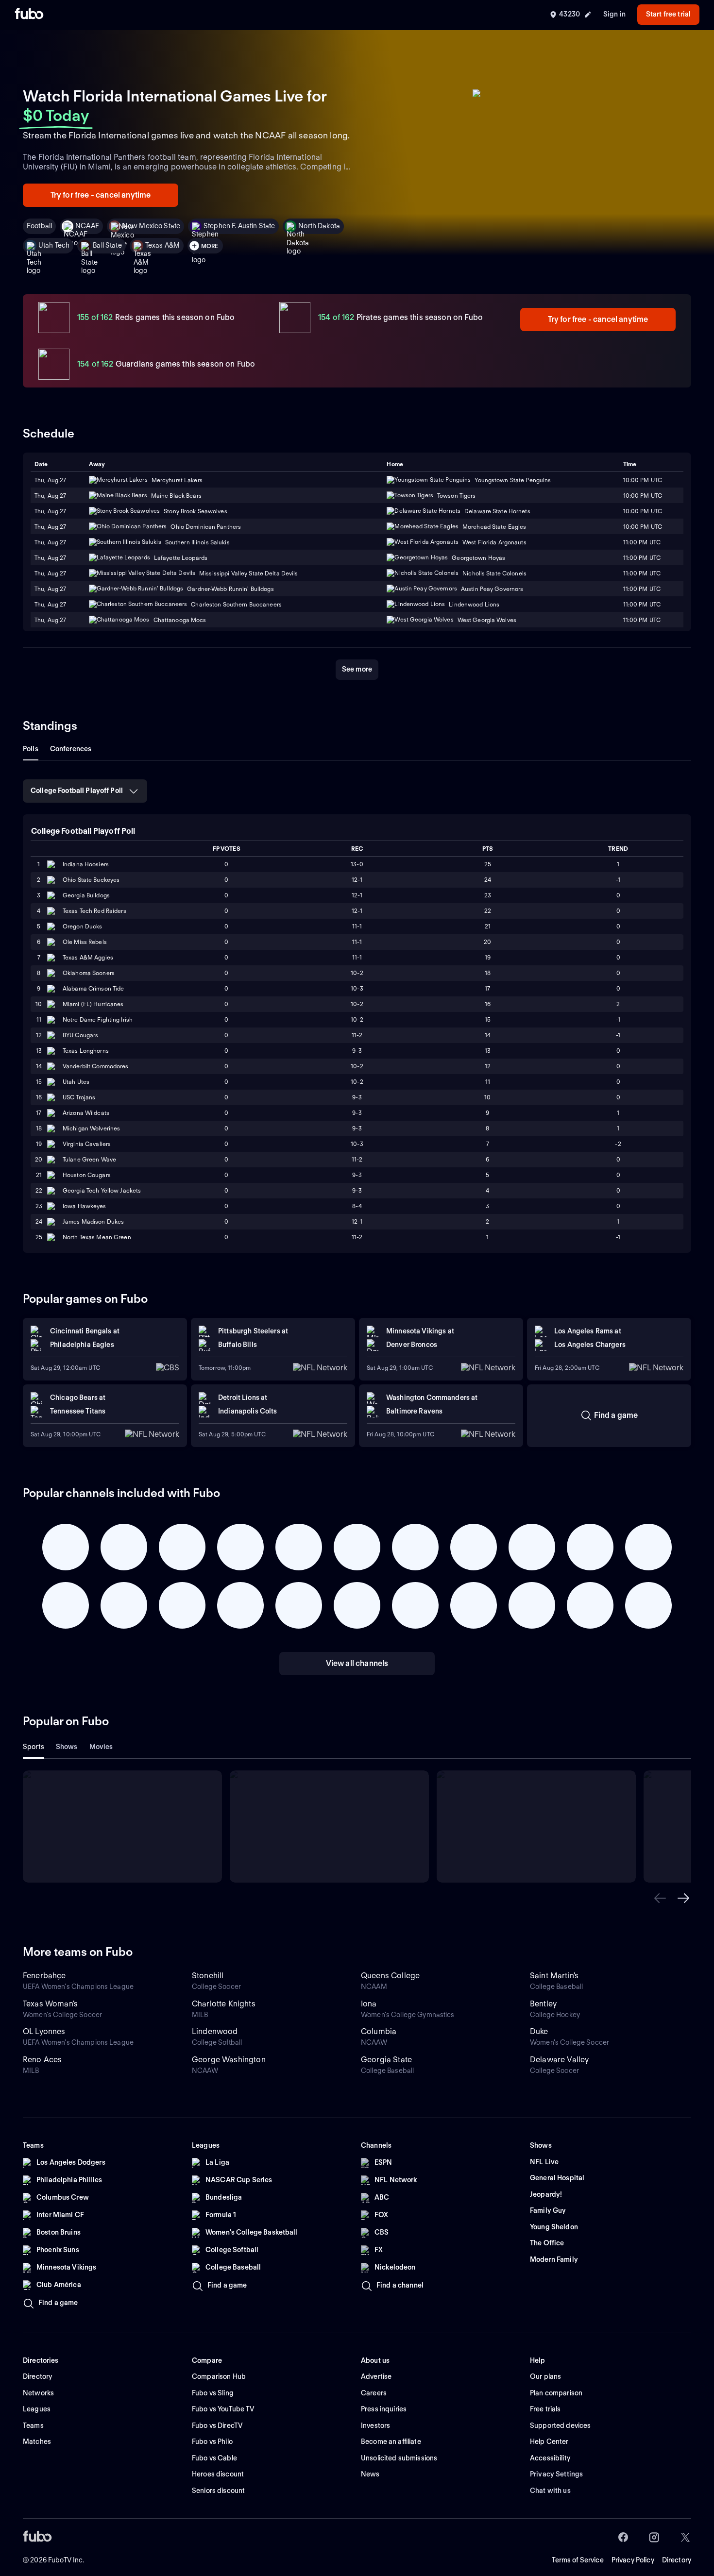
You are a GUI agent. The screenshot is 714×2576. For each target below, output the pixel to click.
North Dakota (319, 226)
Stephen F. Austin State (239, 226)
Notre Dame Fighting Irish (98, 1019)
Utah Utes (76, 1082)
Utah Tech (54, 245)
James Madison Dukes (93, 1221)
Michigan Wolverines (91, 1128)
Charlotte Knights (224, 2004)
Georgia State (386, 2060)
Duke (539, 2031)
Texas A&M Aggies (88, 957)
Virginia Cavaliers (87, 1144)
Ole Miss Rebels (85, 942)
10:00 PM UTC (643, 496)
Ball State (107, 245)
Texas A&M (162, 245)
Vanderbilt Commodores (96, 1066)
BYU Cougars (80, 1035)
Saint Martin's (554, 1976)
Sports (34, 1747)
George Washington (229, 2060)
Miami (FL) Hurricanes (93, 1004)
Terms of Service (578, 2560)
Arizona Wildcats (86, 1113)
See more (357, 669)
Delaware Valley (559, 2060)
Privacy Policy (633, 2560)
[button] (660, 1898)
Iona (369, 2004)
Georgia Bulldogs (86, 895)
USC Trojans (79, 1097)
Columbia (379, 2031)
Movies (101, 1747)
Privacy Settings (556, 2474)
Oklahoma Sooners (89, 973)
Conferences (71, 749)
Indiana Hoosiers (86, 864)
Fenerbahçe (44, 1976)
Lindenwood (215, 2031)
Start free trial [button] (668, 14)
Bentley (543, 2004)
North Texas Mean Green (97, 1237)
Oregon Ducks (82, 926)
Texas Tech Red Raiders (94, 911)
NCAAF (87, 226)
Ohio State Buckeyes (91, 880)
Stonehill (208, 1976)
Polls (31, 749)
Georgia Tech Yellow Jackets (102, 1190)
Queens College (390, 1976)
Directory (677, 2560)
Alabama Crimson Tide (93, 988)
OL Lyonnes (44, 2031)
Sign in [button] (614, 14)
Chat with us (550, 2491)
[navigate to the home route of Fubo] (29, 15)
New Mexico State (151, 226)
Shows (67, 1747)
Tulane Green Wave (89, 1159)
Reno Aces (42, 2060)
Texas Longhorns (86, 1051)
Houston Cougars (87, 1175)
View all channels (357, 1663)
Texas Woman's (50, 2004)
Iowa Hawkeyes (85, 1206)
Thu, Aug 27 (50, 496)
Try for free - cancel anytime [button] (101, 195)
